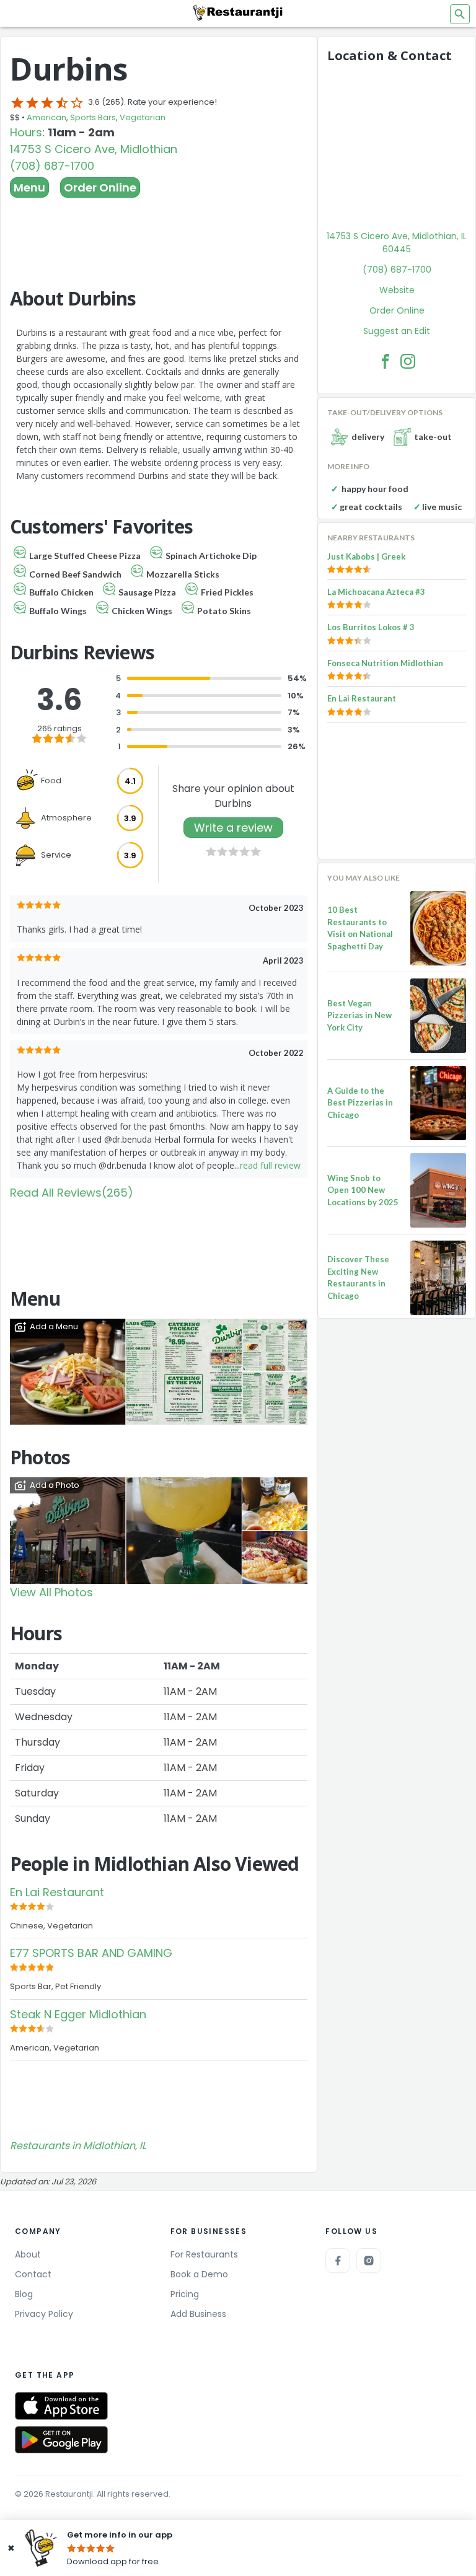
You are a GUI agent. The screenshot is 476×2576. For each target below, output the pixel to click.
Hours (26, 132)
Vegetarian (143, 117)
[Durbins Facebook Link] (386, 361)
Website (397, 290)
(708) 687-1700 (52, 166)
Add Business (198, 2314)
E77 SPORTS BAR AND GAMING (91, 1953)
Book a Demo (199, 2274)
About (28, 2254)
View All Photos (51, 1592)
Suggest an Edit (397, 331)
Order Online (100, 187)
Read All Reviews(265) (72, 1193)
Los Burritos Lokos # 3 (371, 627)
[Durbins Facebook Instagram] (408, 361)
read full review (270, 1165)
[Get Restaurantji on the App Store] (61, 2406)
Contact (33, 2274)
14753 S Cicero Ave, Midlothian (94, 149)
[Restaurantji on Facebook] (338, 2261)
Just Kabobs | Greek (366, 556)
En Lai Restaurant (57, 1892)
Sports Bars (93, 117)
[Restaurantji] (238, 12)
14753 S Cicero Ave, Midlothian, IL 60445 (397, 243)
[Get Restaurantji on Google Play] (61, 2440)
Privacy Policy (44, 2314)
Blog (24, 2294)
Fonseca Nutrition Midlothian (385, 663)
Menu (29, 187)
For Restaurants (204, 2254)
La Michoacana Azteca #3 (376, 592)
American (46, 117)
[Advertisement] (159, 232)
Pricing (185, 2294)
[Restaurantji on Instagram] (369, 2261)
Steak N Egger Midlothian (78, 2014)
